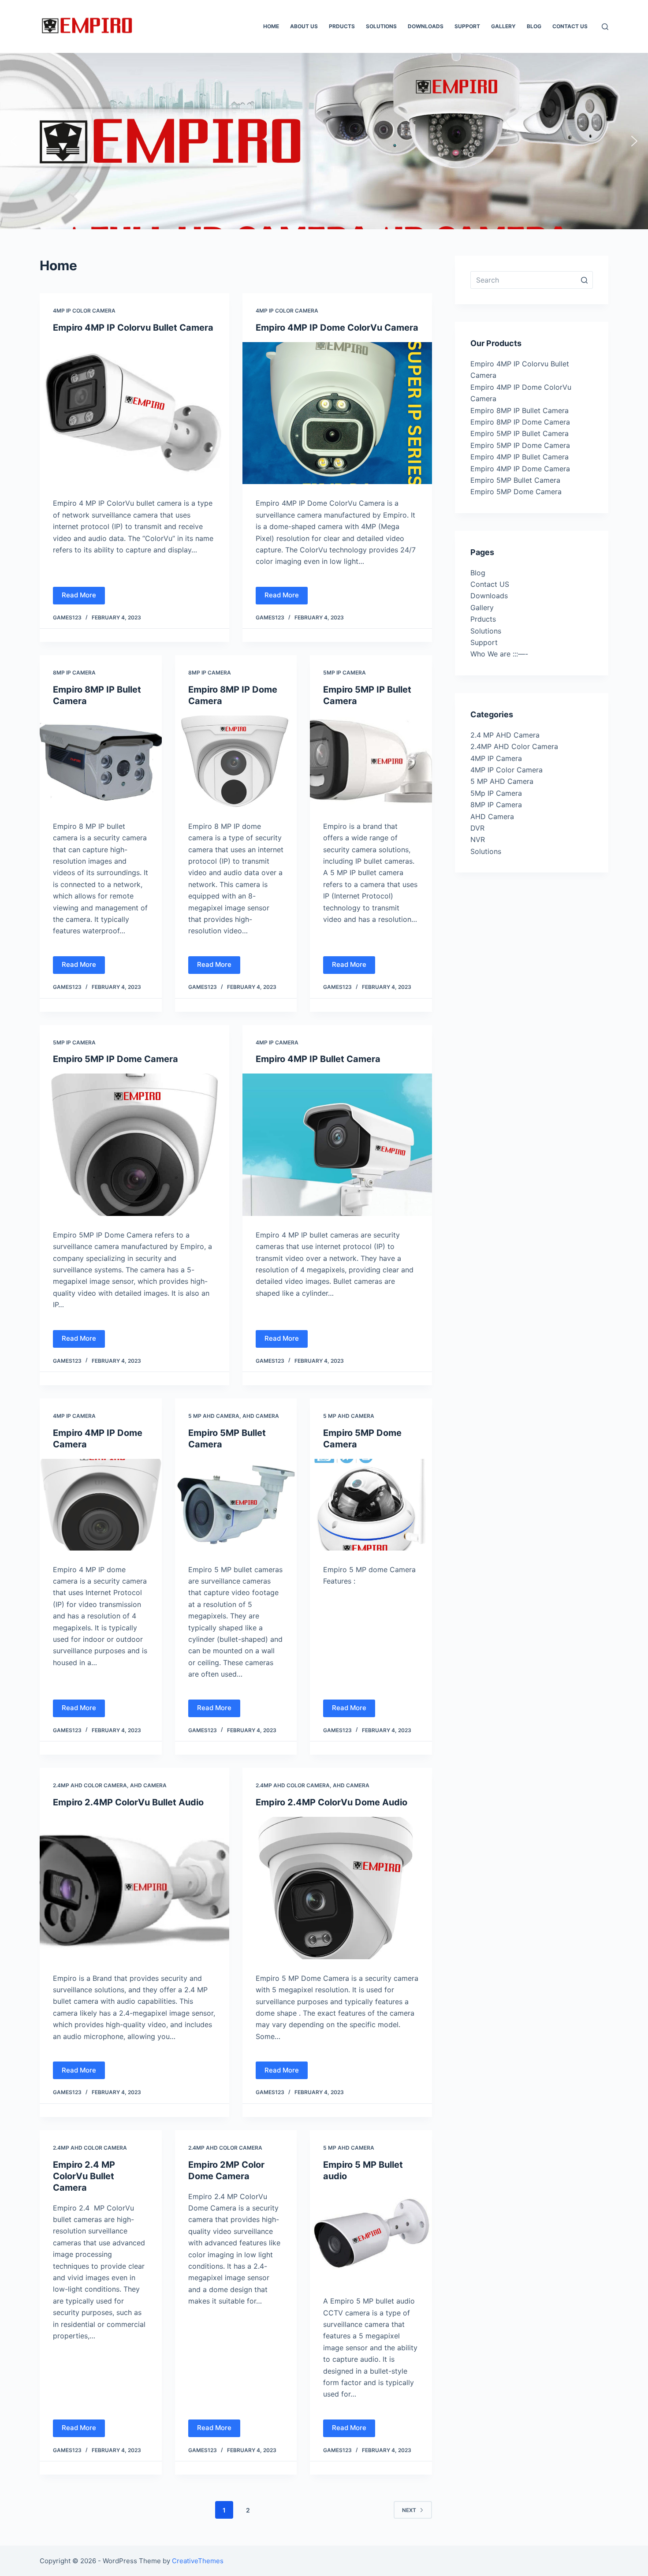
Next (409, 2510)
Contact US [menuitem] (570, 26)
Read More (79, 595)
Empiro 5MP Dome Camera (516, 492)
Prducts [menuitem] (342, 26)
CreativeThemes (198, 2561)
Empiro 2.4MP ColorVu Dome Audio (331, 1802)
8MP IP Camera (74, 673)
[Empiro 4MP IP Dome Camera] (101, 1505)
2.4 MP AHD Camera (505, 735)
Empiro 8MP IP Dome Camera (520, 422)
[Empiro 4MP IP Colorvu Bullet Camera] (134, 413)
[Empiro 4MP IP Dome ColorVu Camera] (337, 413)
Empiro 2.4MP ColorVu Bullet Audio (128, 1802)
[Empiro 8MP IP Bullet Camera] (101, 761)
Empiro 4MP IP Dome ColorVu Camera (337, 328)
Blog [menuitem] (534, 26)
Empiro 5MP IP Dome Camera (115, 1059)
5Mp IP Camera (344, 673)
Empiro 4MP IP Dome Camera (520, 469)
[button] (14, 141)
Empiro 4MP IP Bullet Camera (318, 1059)
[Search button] (584, 280)
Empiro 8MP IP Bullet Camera (520, 410)
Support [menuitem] (467, 26)
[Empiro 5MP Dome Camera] (371, 1505)
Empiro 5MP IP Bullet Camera (520, 433)
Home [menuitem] (271, 26)
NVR (478, 839)
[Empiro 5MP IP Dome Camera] (134, 1145)
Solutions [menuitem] (381, 26)
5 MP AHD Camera (214, 1416)
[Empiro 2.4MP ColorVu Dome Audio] (337, 1888)
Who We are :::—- (499, 654)
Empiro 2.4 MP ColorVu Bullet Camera (84, 2176)
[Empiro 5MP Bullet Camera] (236, 1505)
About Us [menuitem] (304, 26)
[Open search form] (605, 27)
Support (484, 642)
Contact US (490, 584)
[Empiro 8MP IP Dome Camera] (236, 761)
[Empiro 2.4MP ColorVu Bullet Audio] (134, 1888)
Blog (478, 573)
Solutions (486, 631)
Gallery (482, 608)
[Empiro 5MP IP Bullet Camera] (371, 761)
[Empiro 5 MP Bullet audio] (371, 2237)
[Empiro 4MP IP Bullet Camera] (337, 1145)
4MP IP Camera (277, 1042)
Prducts (483, 619)
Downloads (489, 596)
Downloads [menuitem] (426, 26)
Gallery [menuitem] (503, 26)
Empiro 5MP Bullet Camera (515, 480)
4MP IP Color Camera (84, 311)
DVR (477, 828)
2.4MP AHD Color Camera (90, 1785)
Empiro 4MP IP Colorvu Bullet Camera (133, 328)
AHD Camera (261, 1416)
